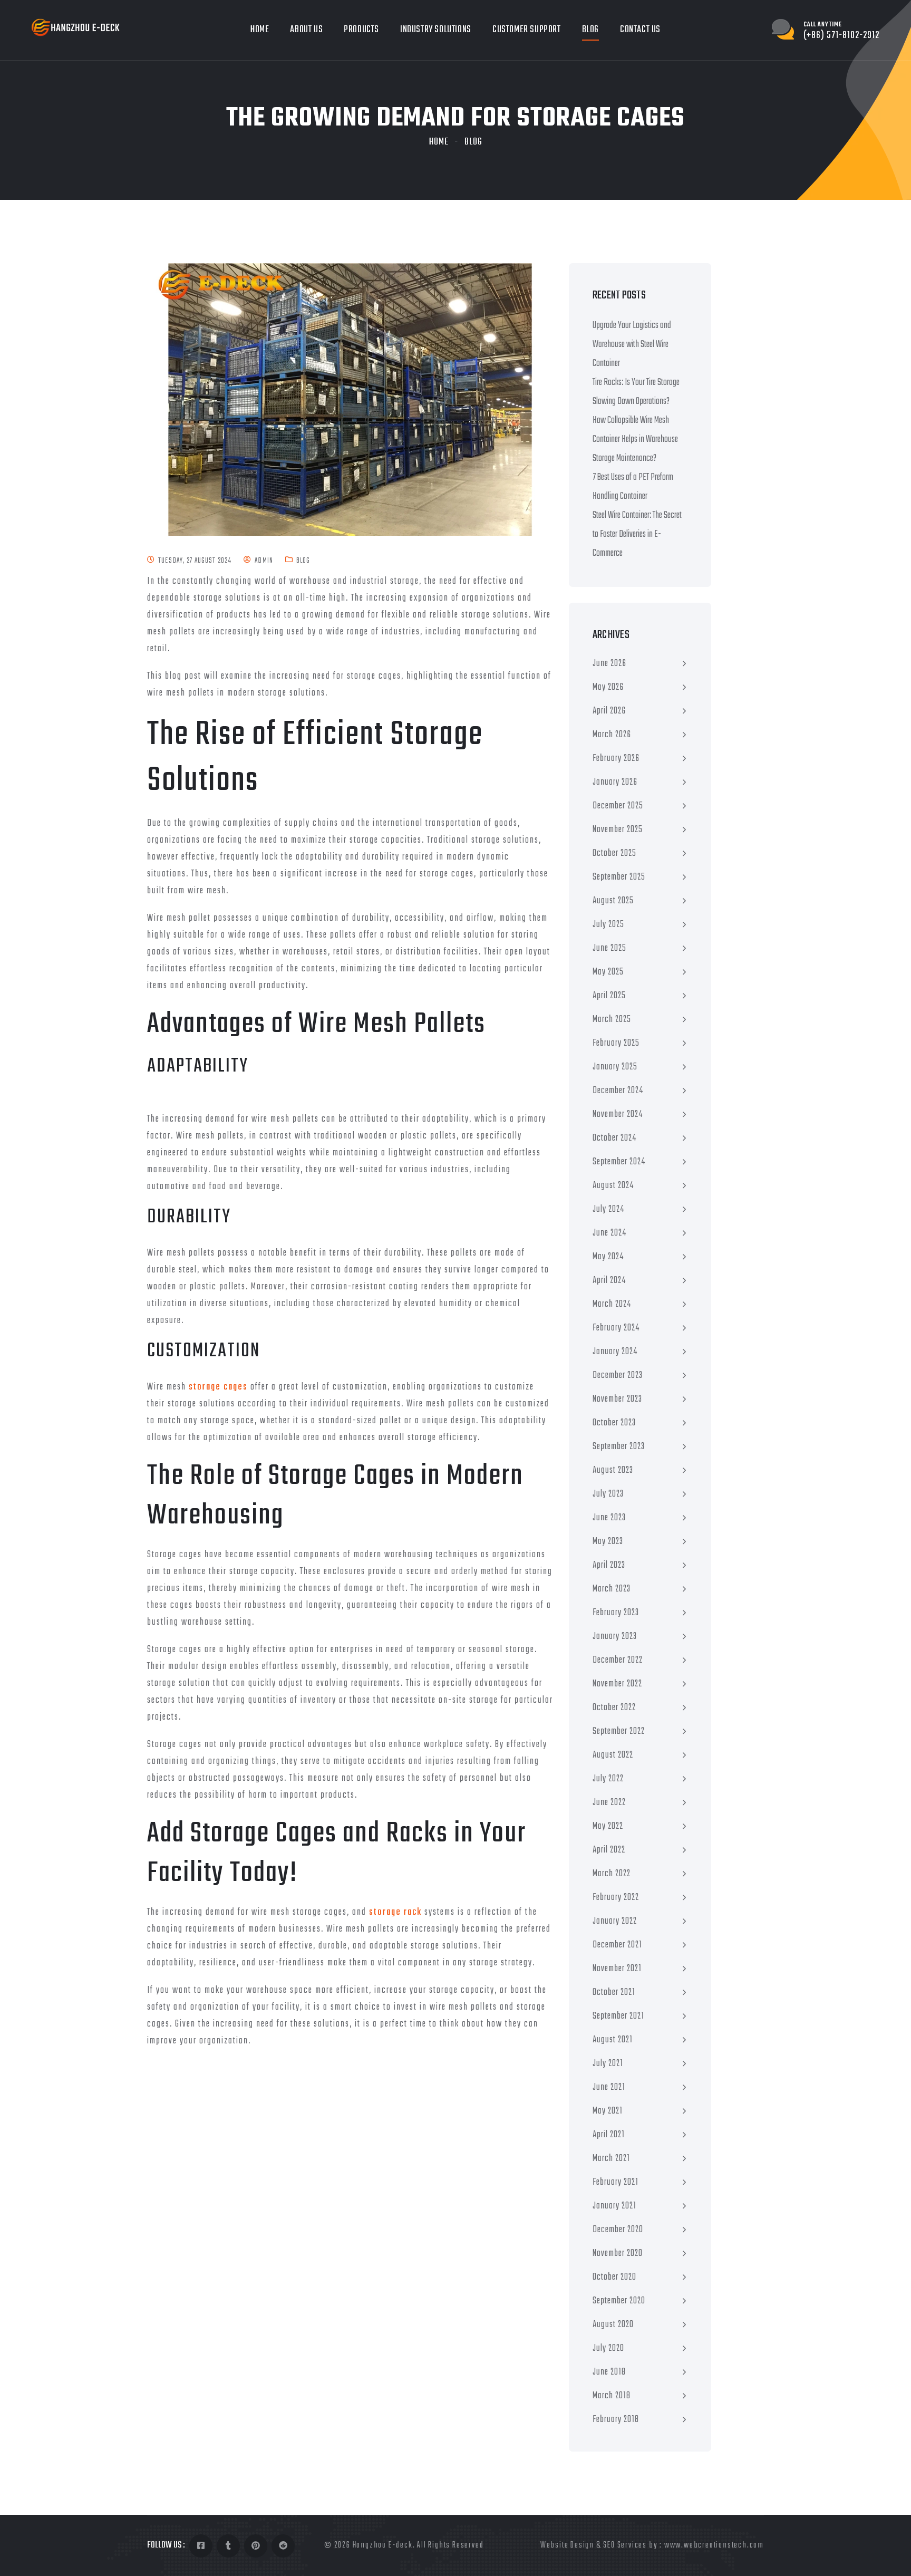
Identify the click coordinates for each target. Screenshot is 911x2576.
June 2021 (609, 2087)
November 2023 (617, 1399)
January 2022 (615, 1921)
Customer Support (527, 30)
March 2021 (611, 2159)
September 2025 (619, 877)
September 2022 (619, 1731)
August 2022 (613, 1755)
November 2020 (618, 2254)
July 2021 (608, 2064)
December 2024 (618, 1091)
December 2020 (618, 2230)
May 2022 (608, 1826)
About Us (306, 30)
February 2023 (616, 1613)
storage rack (395, 1912)
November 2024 (618, 1115)
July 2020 (608, 2348)
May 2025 (608, 972)
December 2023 (618, 1376)
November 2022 (617, 1684)
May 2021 (608, 2111)
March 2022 (612, 1874)
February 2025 (616, 1043)
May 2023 (608, 1542)
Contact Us (640, 30)
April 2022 (609, 1850)
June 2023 (609, 1518)
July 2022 (608, 1779)
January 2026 (615, 782)
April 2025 (609, 996)
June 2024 (609, 1233)
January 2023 (615, 1637)
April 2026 (609, 711)
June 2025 (609, 948)
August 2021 (613, 2040)
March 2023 (612, 1589)
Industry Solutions (436, 30)
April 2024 (609, 1281)
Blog (590, 30)
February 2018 (616, 2420)
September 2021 (618, 2016)
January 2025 (615, 1067)
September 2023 (619, 1447)
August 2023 (613, 1470)
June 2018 (609, 2372)
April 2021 (609, 2135)
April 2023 (609, 1565)
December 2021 (617, 1945)
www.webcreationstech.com (714, 2545)
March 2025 (612, 1020)
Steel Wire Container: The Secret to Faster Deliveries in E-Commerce (637, 534)
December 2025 (618, 806)
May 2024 (608, 1257)
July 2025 (608, 925)
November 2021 (617, 1969)
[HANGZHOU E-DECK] (76, 28)
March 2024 (612, 1304)
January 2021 (614, 2206)
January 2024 (615, 1352)
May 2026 (608, 687)
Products (361, 30)
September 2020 (619, 2301)
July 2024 (608, 1209)
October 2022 (614, 1708)
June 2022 (609, 1803)
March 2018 (612, 2396)
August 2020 (613, 2325)
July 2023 (608, 1494)
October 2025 (614, 853)
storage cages (218, 1387)
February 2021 (616, 2182)
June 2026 (609, 664)
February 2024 (616, 1328)
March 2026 (612, 735)
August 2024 (613, 1186)
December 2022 (618, 1660)
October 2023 (614, 1423)
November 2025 (618, 830)
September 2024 (619, 1162)
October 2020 (614, 2277)
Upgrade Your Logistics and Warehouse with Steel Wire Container (632, 345)
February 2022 (616, 1898)
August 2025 (613, 901)
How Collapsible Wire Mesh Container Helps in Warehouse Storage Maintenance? (635, 440)
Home (260, 30)
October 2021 (614, 1993)
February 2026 (616, 759)
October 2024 (614, 1138)
